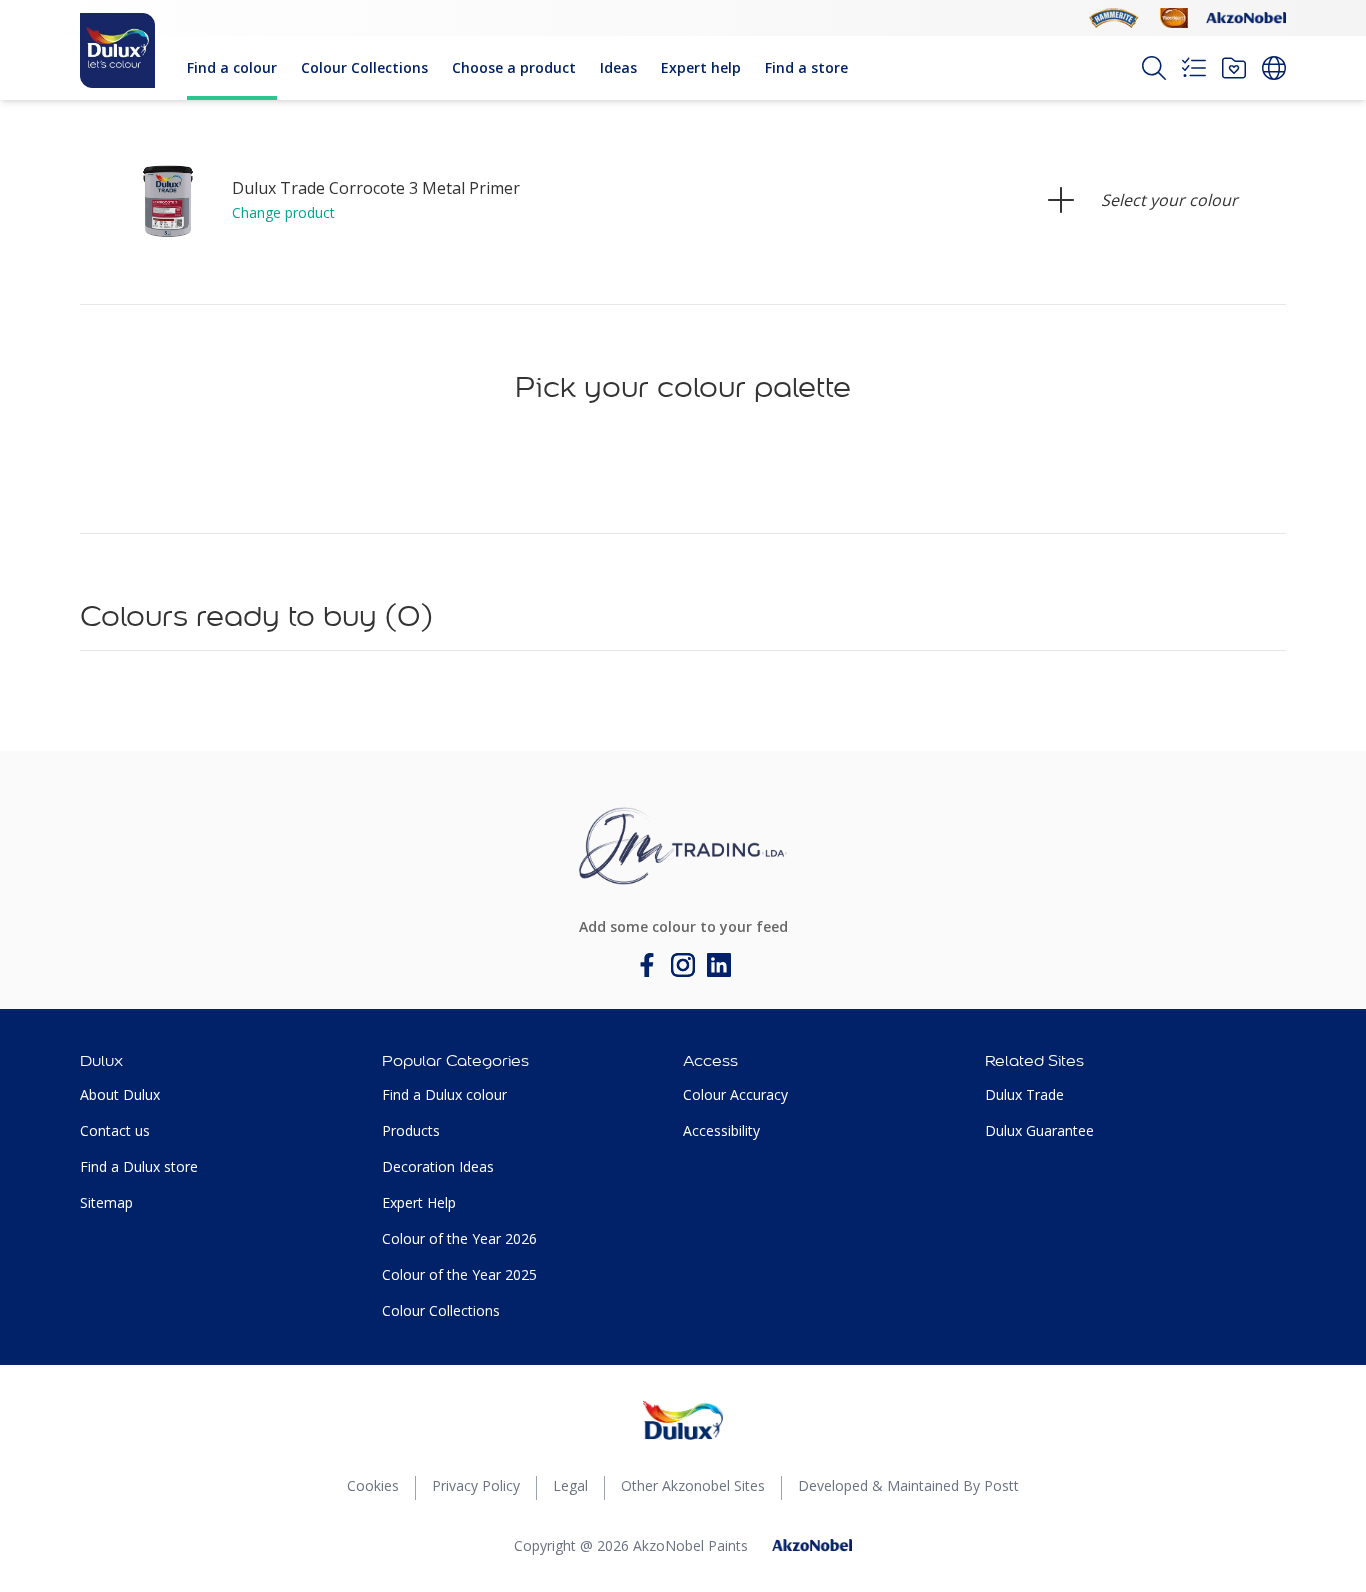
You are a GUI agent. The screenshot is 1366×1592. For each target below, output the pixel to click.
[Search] (1154, 68)
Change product (283, 212)
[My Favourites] (1234, 68)
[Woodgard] (1174, 18)
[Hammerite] (1114, 18)
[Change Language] (1274, 68)
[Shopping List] (1194, 68)
